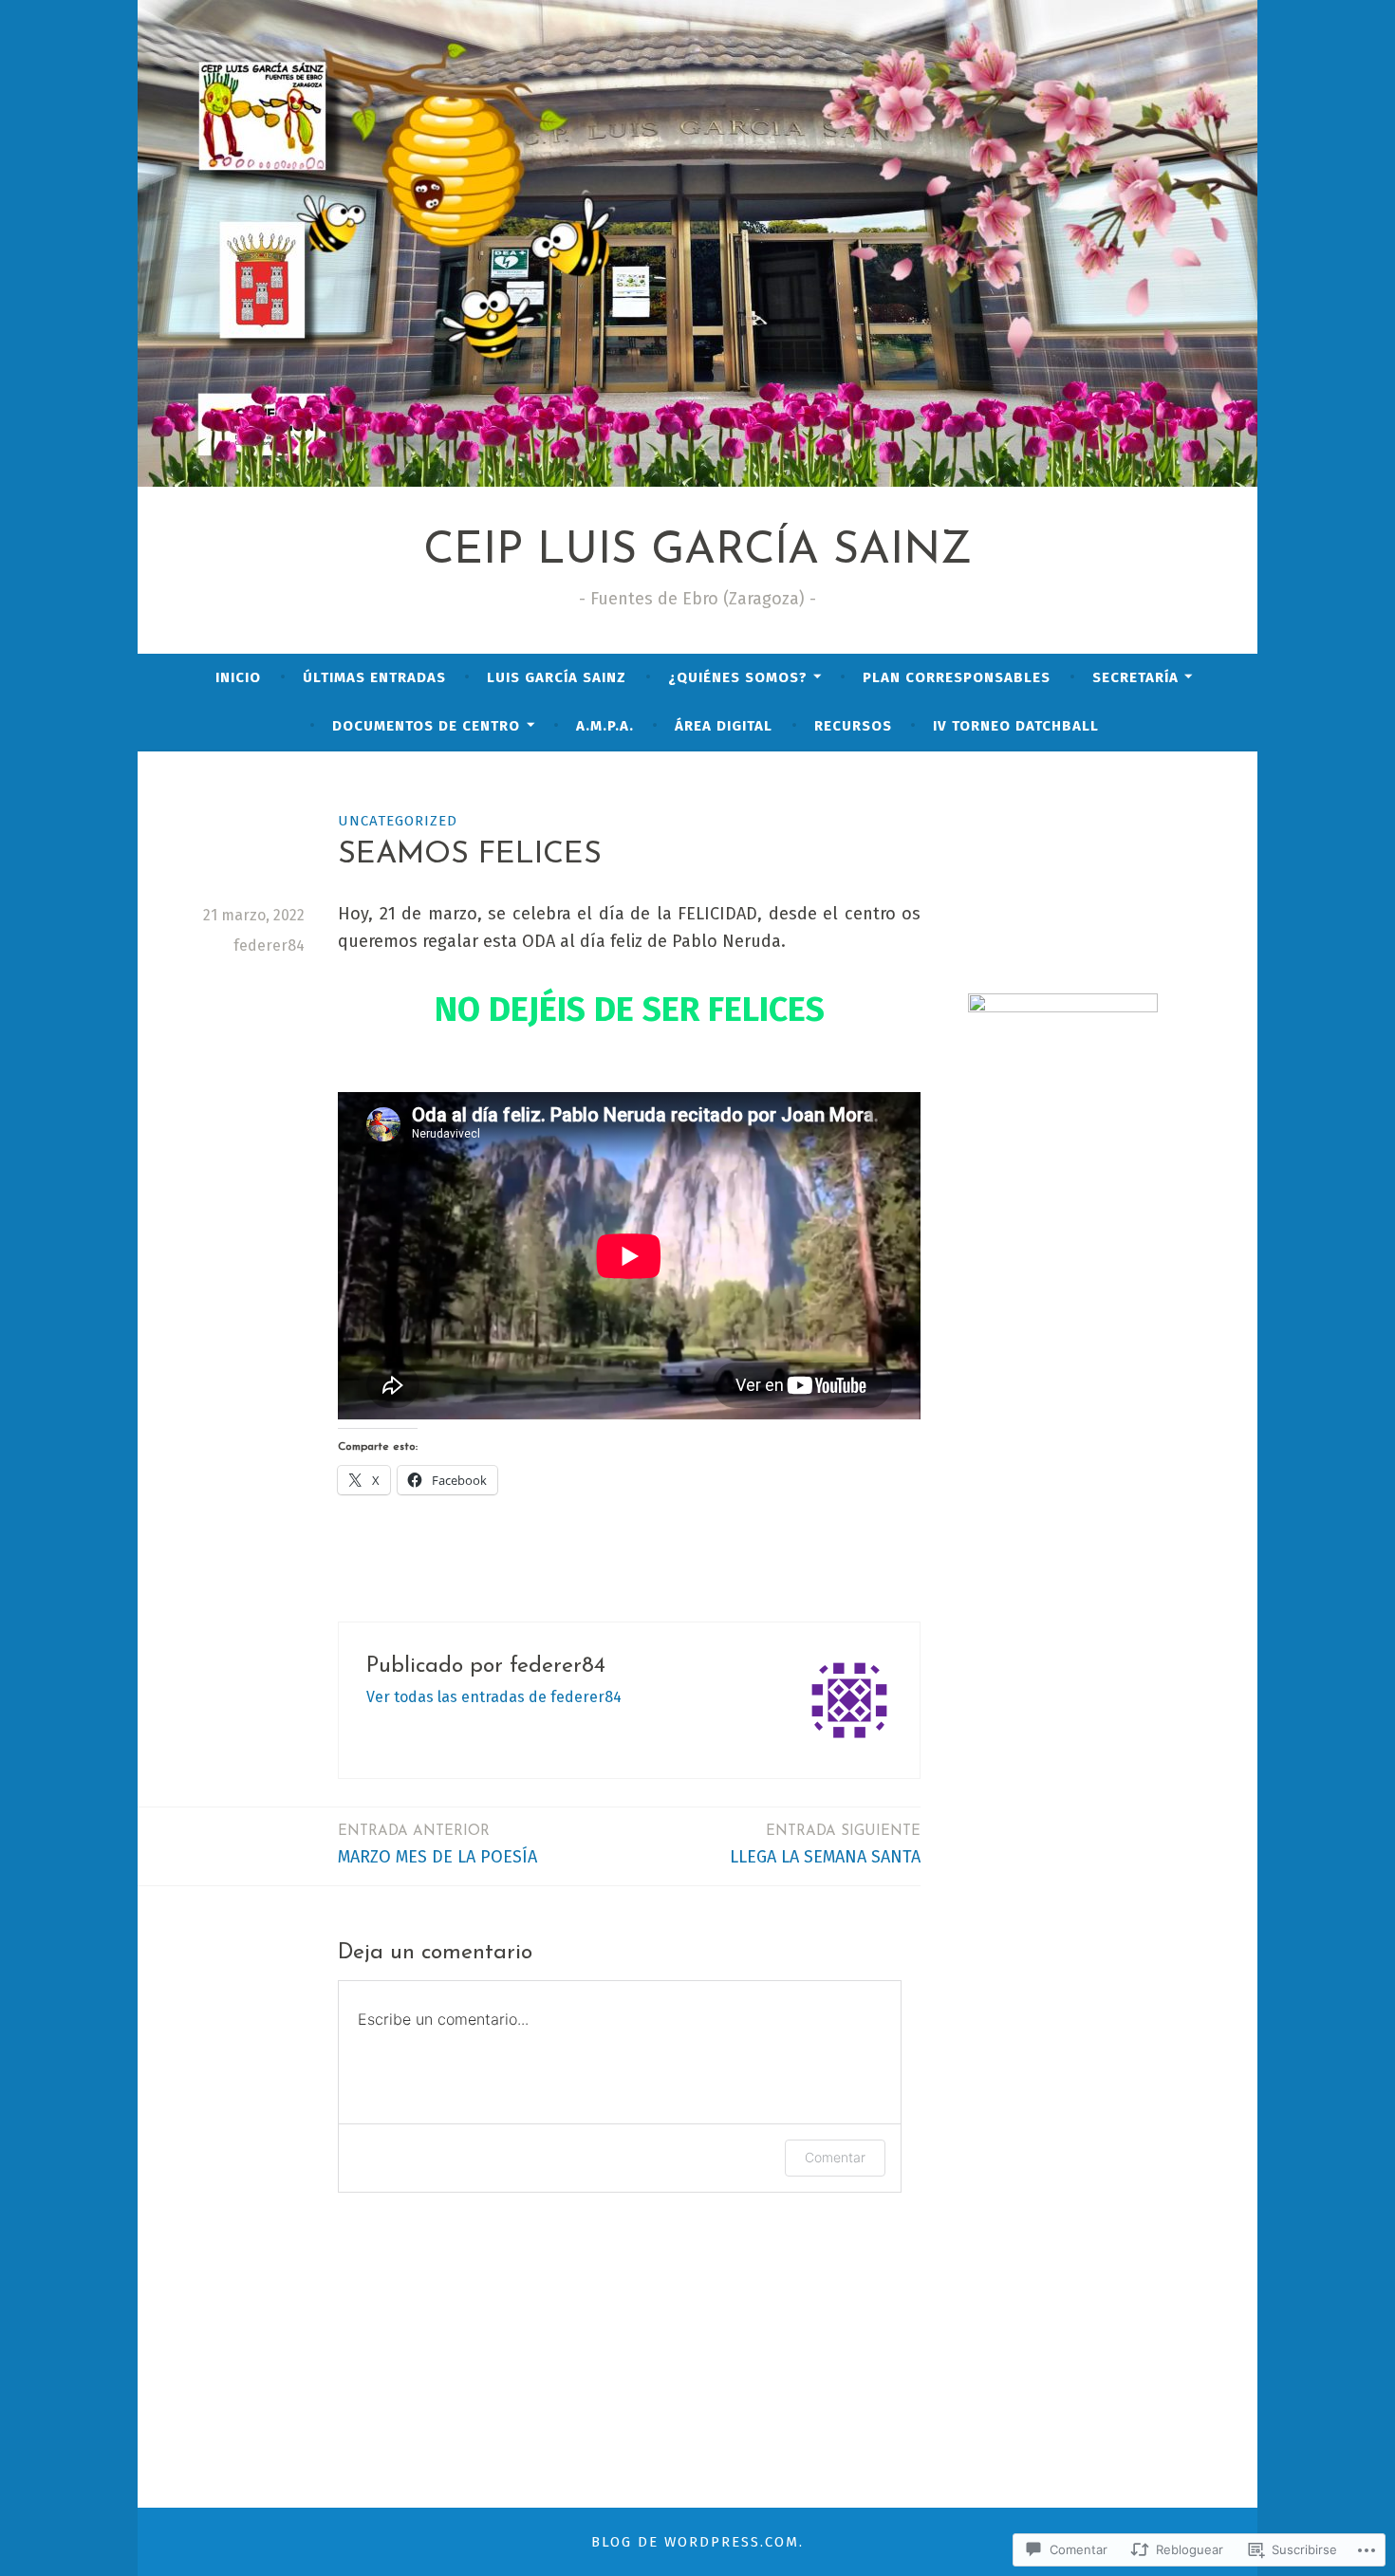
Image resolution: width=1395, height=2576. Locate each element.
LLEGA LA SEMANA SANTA (825, 1846)
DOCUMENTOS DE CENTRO (426, 726)
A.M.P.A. (605, 726)
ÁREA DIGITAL (724, 726)
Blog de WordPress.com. (697, 2542)
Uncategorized (398, 821)
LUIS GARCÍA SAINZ (557, 677)
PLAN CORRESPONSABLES (957, 677)
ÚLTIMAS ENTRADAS (374, 677)
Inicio (238, 677)
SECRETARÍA (1135, 677)
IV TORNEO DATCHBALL (1016, 726)
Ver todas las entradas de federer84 (494, 1697)
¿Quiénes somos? (738, 677)
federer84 (269, 945)
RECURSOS (853, 726)
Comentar (835, 2157)
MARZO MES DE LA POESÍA (437, 1846)
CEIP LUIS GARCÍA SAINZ (697, 552)
